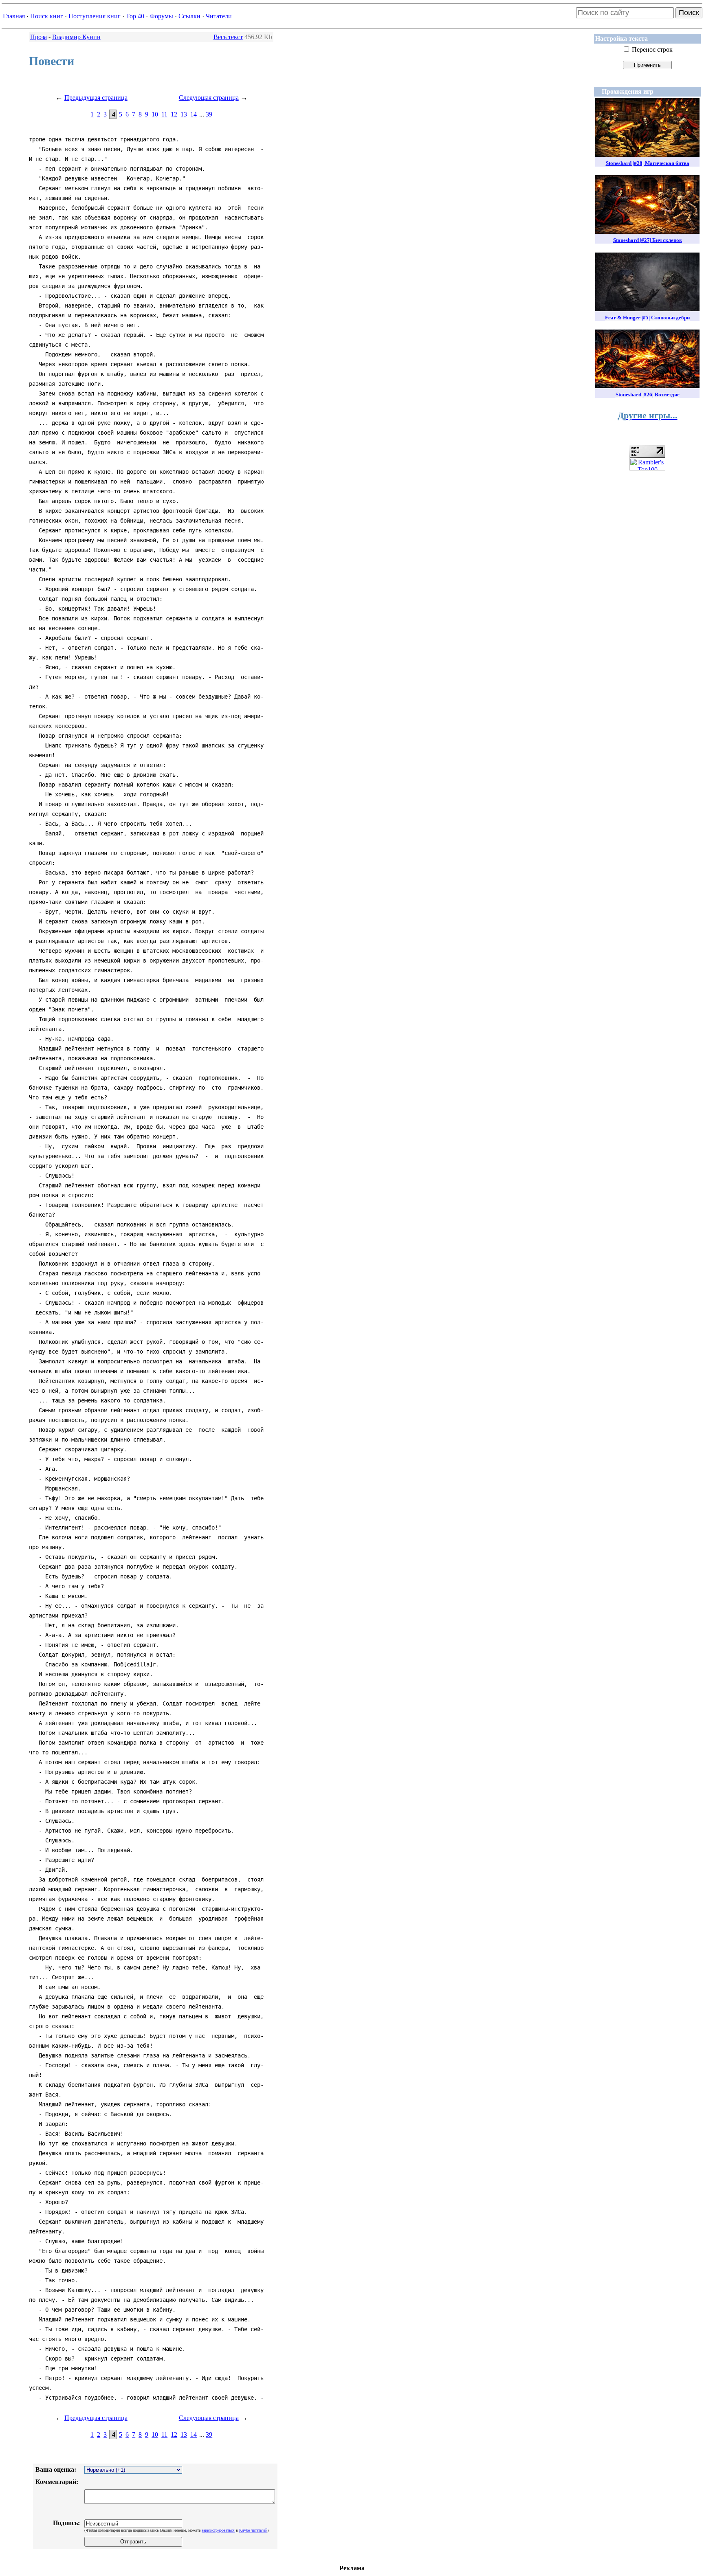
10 (155, 114)
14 (194, 114)
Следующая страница (209, 98)
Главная (14, 16)
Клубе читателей (253, 2530)
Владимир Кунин (76, 37)
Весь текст (228, 37)
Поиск (689, 13)
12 (174, 114)
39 (209, 114)
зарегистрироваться (218, 2530)
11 (164, 114)
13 (184, 114)
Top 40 (135, 16)
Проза (38, 37)
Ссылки (189, 16)
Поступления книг (95, 16)
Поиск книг (47, 16)
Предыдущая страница (96, 98)
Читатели (219, 16)
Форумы (161, 16)
